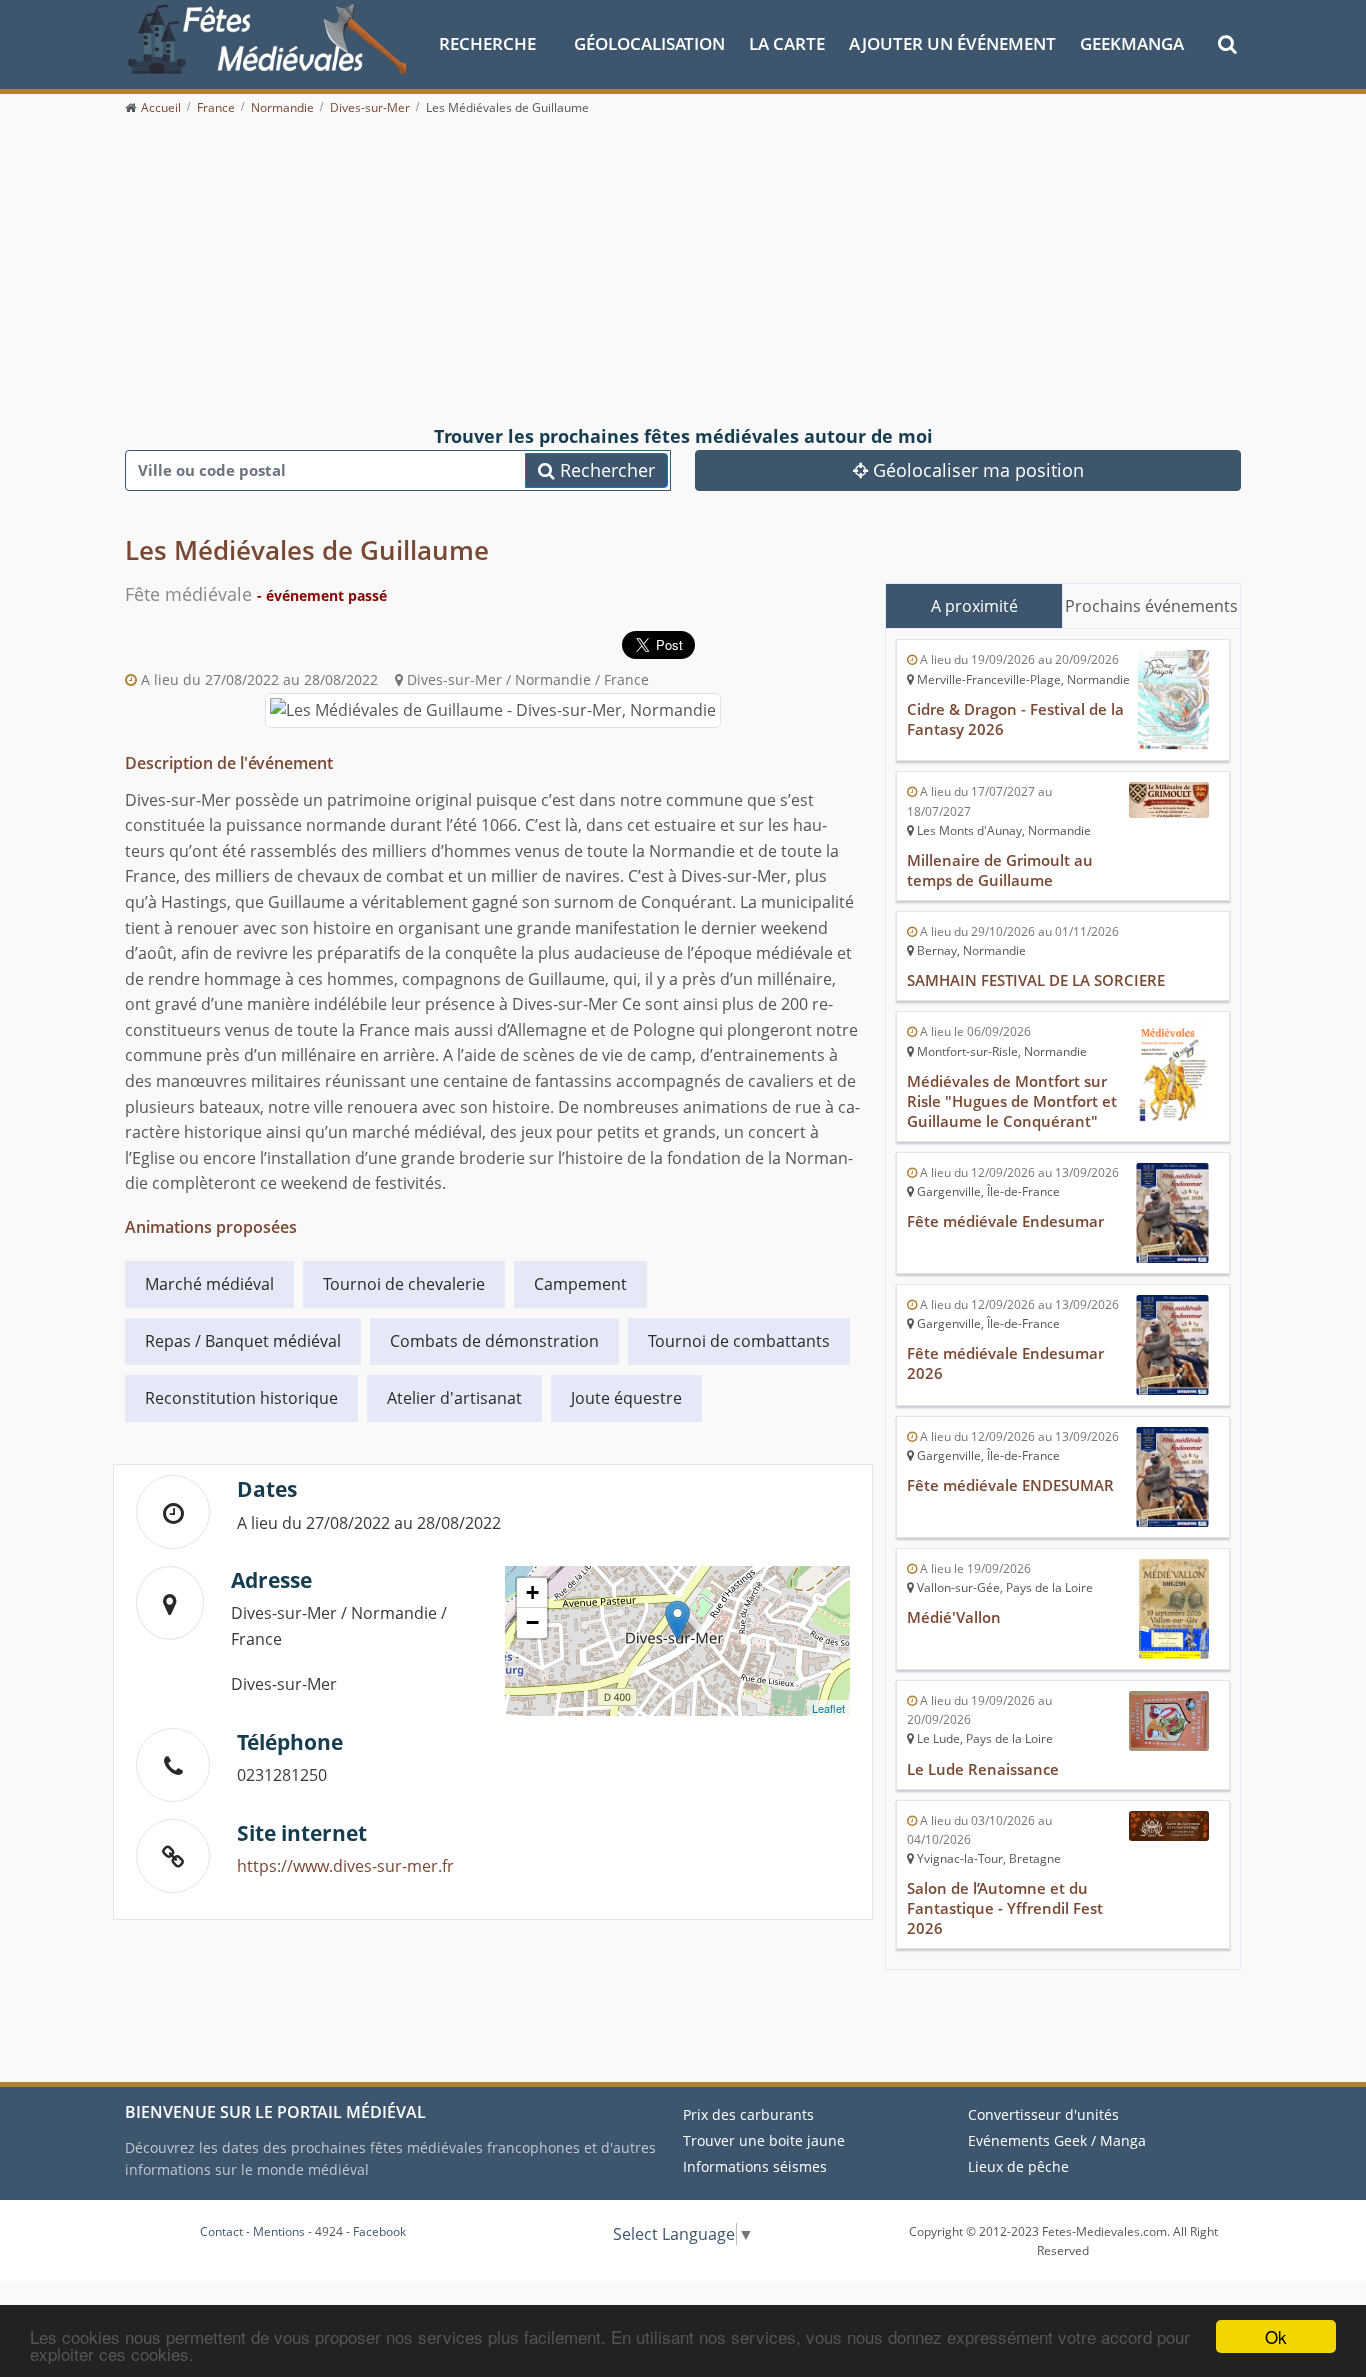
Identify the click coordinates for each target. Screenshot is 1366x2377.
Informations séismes (755, 2166)
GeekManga (1132, 43)
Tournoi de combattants (739, 1341)
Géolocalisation (649, 43)
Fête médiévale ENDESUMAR (1010, 1485)
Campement (580, 1284)
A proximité (974, 606)
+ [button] (532, 1592)
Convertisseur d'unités (1043, 2114)
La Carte (787, 43)
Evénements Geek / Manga (1057, 2140)
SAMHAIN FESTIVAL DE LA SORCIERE (1036, 980)
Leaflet (828, 1708)
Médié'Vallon (954, 1617)
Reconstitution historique (241, 1398)
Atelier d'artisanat (454, 1398)
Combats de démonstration (494, 1341)
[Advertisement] (683, 272)
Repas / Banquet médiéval (243, 1341)
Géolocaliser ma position (976, 470)
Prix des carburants (748, 2114)
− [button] (532, 1622)
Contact (221, 2231)
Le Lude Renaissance (983, 1769)
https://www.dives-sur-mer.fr (345, 1866)
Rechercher (605, 470)
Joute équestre (626, 1398)
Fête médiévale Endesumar (1005, 1221)
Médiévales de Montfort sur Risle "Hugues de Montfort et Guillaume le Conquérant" (1012, 1101)
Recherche (487, 43)
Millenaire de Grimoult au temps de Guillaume (1000, 870)
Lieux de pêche (1018, 2166)
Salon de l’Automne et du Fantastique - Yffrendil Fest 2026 (1005, 1908)
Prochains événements (1151, 606)
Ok (1276, 2336)
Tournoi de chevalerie (404, 1284)
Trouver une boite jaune (764, 2140)
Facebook (379, 2231)
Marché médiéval (209, 1284)
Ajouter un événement (952, 43)
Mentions (279, 2231)
